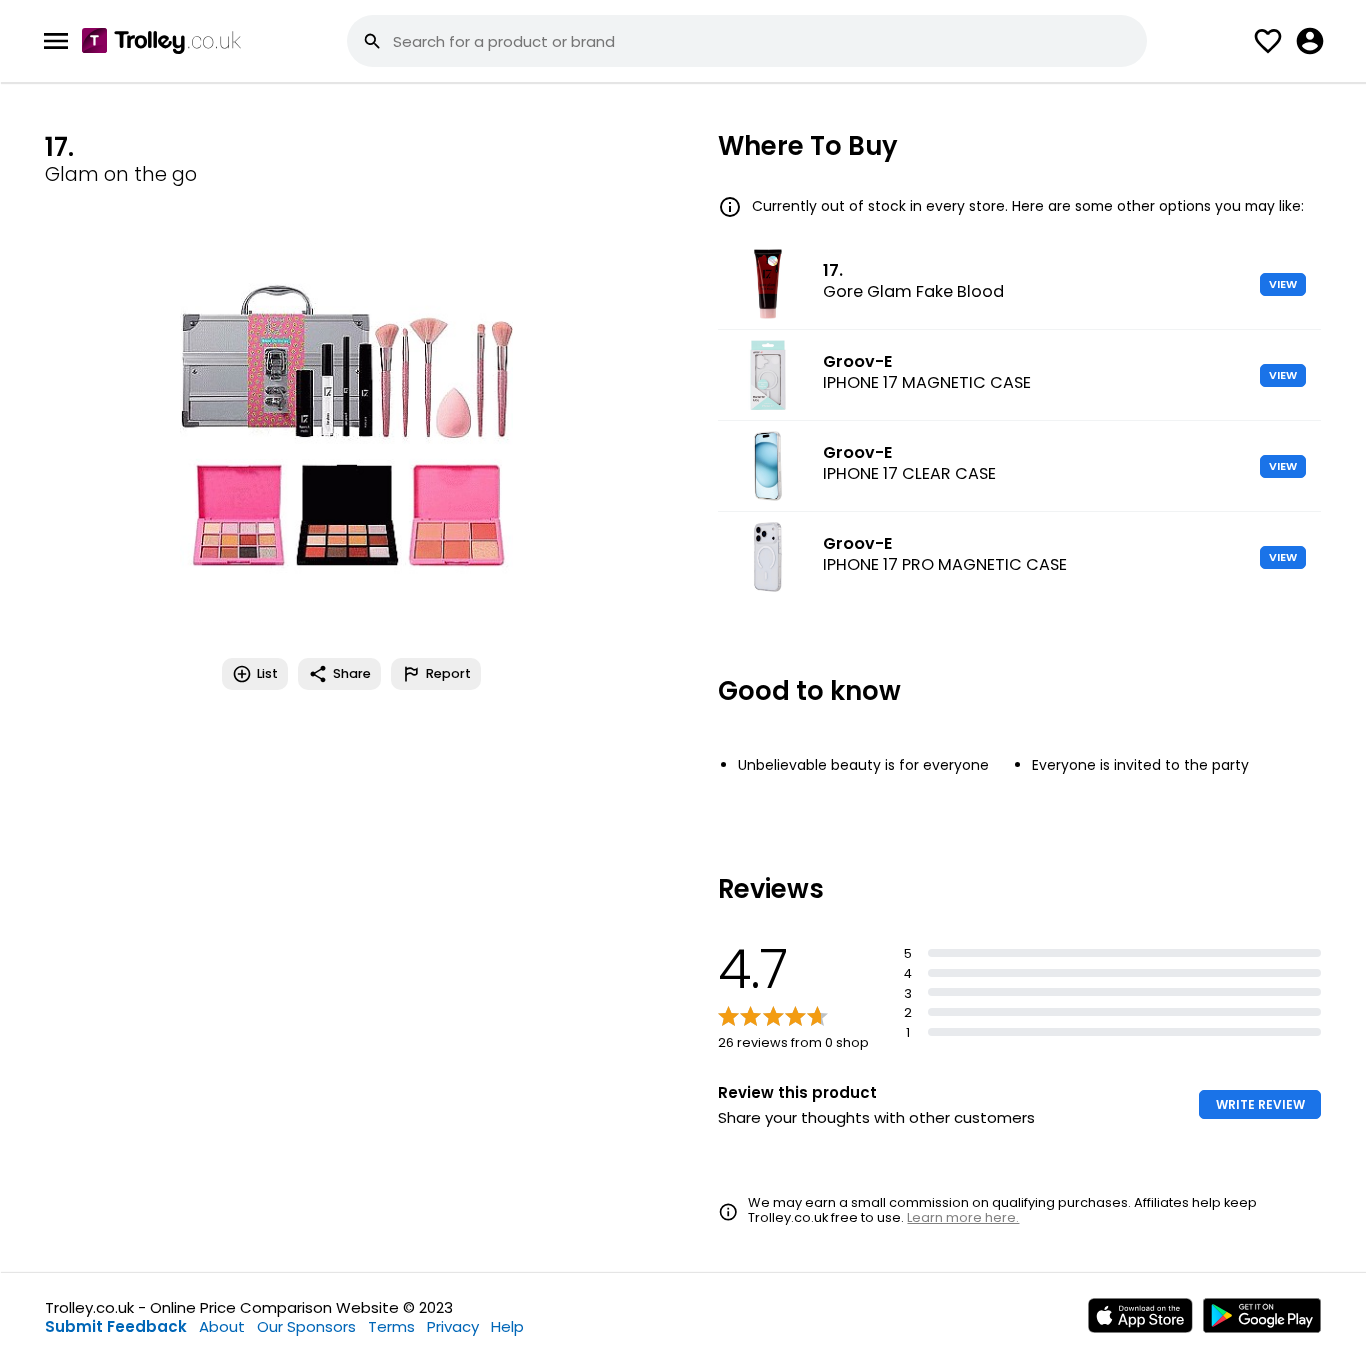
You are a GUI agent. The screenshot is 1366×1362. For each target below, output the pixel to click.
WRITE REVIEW (1260, 1104)
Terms (391, 1326)
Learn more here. (963, 1217)
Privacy (453, 1326)
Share (352, 673)
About (222, 1326)
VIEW (1283, 284)
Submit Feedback (116, 1326)
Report (448, 673)
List (267, 673)
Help (507, 1326)
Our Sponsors (306, 1326)
